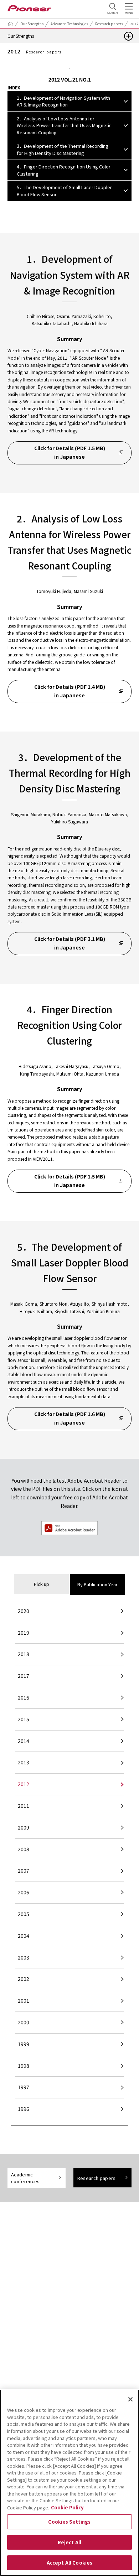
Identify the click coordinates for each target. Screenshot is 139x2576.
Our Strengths (32, 24)
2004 (24, 1936)
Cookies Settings (69, 2522)
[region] (69, 2483)
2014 (24, 1741)
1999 (24, 2044)
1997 (24, 2087)
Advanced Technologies (69, 24)
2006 (24, 1892)
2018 (24, 1654)
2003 (24, 1957)
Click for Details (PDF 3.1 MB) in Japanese (70, 943)
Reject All (69, 2542)
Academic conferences (25, 2178)
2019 (24, 1633)
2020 (24, 1611)
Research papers (109, 24)
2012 (24, 1784)
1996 (24, 2109)
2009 (24, 1827)
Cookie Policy (67, 2507)
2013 (24, 1762)
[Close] (130, 2399)
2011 (24, 1806)
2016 (24, 1697)
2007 (24, 1870)
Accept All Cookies (69, 2563)
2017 (24, 1676)
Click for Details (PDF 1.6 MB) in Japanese (70, 1418)
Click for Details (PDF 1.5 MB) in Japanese (70, 452)
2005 (24, 1914)
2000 (24, 2022)
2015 (24, 1719)
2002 (24, 1979)
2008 (24, 1849)
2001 (24, 2000)
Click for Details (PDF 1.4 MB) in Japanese (70, 691)
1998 (24, 2066)
